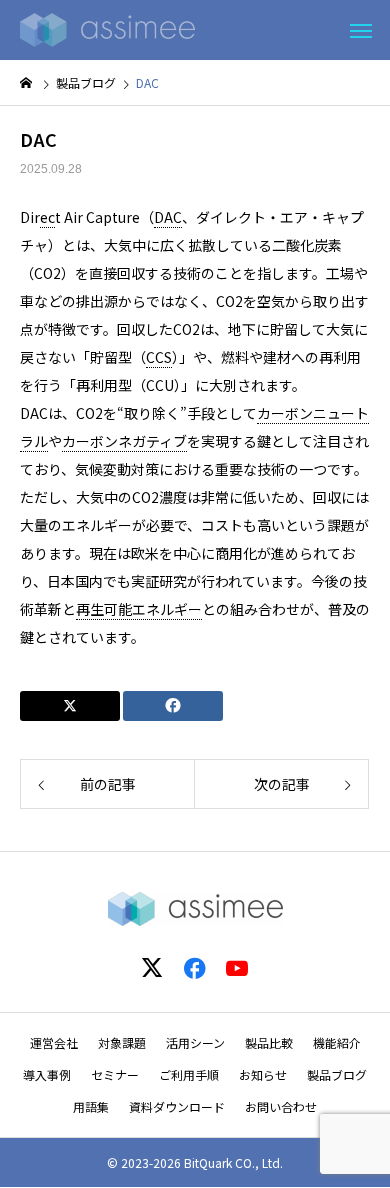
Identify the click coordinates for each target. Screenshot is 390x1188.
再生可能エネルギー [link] (139, 609)
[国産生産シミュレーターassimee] (107, 30)
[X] (153, 967)
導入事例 (47, 1074)
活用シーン (195, 1042)
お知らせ (263, 1074)
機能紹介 (337, 1042)
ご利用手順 (189, 1074)
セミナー (115, 1074)
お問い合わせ (281, 1106)
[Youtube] (237, 967)
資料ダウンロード (177, 1106)
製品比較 (269, 1042)
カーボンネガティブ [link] (124, 441)
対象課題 (122, 1042)
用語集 (91, 1106)
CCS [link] (159, 357)
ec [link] (47, 217)
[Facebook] (195, 967)
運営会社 (54, 1042)
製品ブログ (337, 1074)
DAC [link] (168, 217)
